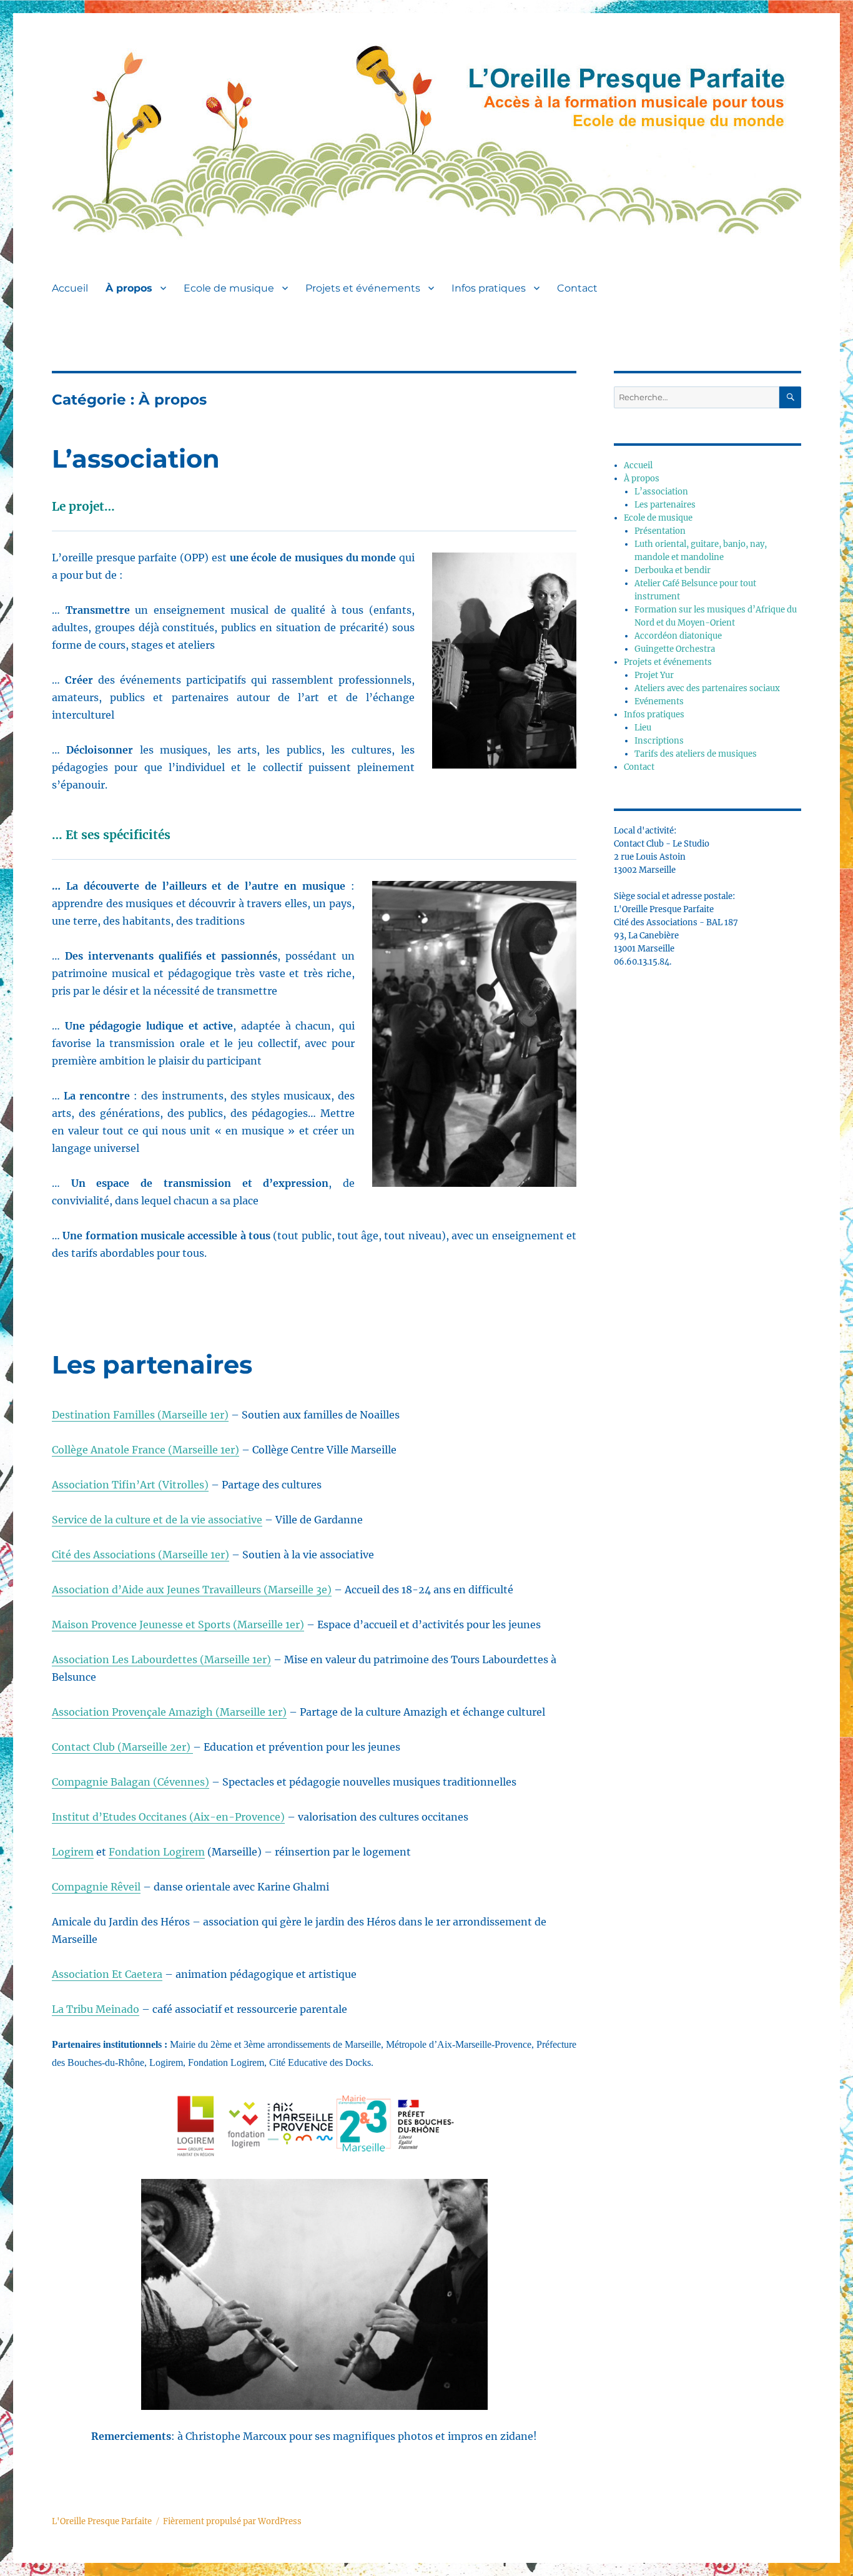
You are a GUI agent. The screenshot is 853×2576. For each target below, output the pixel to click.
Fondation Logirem (157, 1852)
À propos (129, 288)
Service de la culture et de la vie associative (157, 1520)
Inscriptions (659, 741)
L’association (136, 459)
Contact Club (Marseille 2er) (122, 1747)
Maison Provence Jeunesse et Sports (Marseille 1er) (178, 1625)
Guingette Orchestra (675, 649)
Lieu (643, 728)
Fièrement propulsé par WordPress (232, 2521)
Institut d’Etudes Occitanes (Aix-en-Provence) (168, 1817)
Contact (577, 288)
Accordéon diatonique (678, 636)
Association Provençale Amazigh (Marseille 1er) (169, 1712)
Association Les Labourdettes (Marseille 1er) (161, 1659)
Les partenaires (152, 1364)
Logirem (73, 1852)
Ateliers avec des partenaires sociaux (707, 688)
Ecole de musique (229, 288)
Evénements (659, 701)
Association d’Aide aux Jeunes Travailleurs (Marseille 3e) (192, 1590)
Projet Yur (654, 675)
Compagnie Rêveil (96, 1887)
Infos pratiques (489, 288)
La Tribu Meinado (96, 2009)
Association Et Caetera (107, 1974)
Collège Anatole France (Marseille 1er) (145, 1450)
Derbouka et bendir (673, 570)
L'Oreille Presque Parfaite (102, 2521)
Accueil (70, 288)
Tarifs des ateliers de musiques (696, 754)
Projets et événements (363, 288)
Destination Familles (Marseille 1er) (140, 1415)
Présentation (660, 531)
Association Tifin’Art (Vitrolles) (130, 1485)
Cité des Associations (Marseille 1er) (141, 1555)
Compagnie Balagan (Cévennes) (131, 1782)
